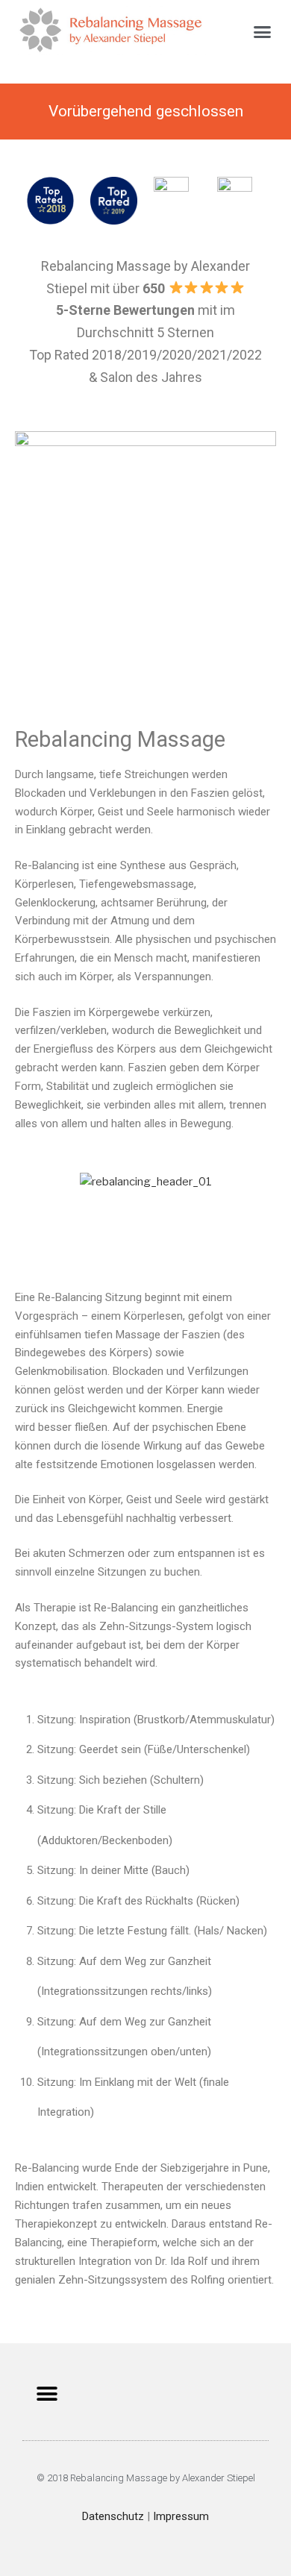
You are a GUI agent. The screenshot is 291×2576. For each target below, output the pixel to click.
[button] (263, 32)
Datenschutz (113, 2516)
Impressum (181, 2516)
